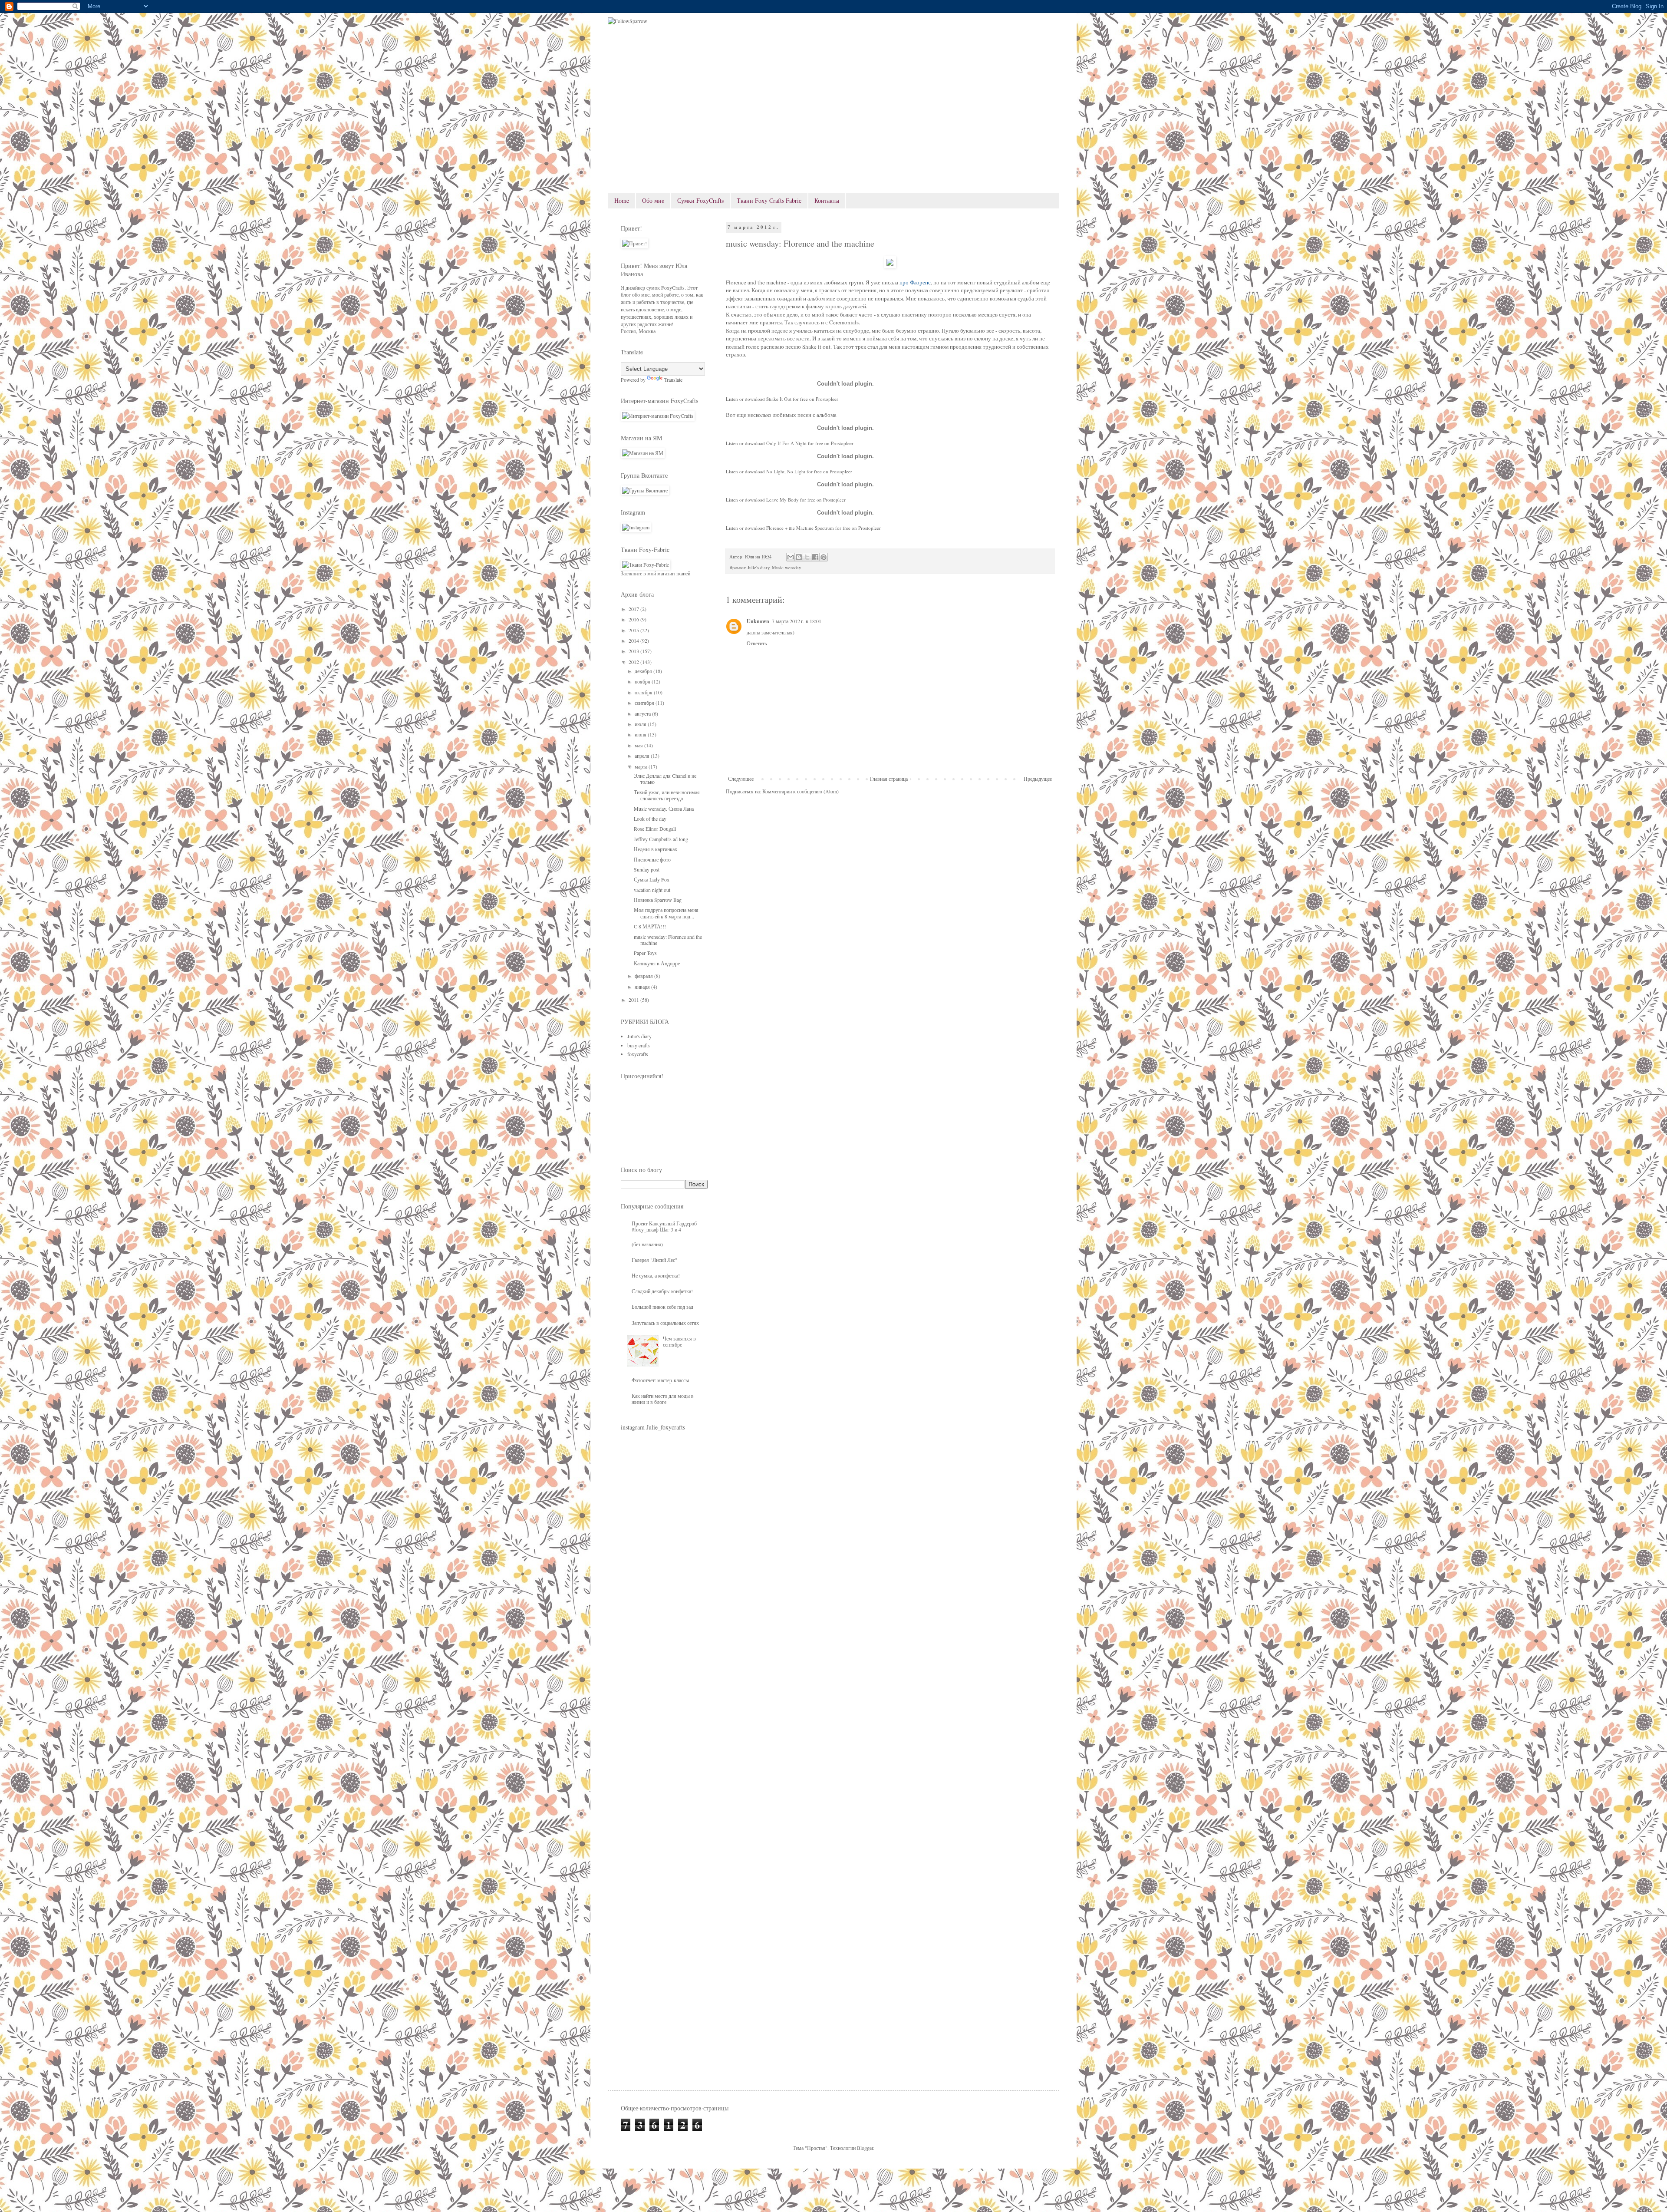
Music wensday (786, 568)
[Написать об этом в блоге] (799, 557)
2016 (634, 619)
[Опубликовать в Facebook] (815, 557)
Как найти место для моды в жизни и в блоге (663, 1399)
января (643, 987)
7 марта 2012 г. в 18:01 (797, 621)
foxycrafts (638, 1054)
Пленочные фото (652, 859)
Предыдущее (1038, 779)
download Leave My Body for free (780, 500)
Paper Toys (645, 953)
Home (622, 200)
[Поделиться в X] (807, 557)
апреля (643, 756)
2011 (634, 1000)
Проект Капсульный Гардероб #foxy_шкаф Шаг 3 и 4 (664, 1226)
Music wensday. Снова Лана (664, 809)
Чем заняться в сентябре (679, 1341)
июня (641, 734)
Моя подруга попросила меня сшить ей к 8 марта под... (666, 913)
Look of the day (650, 819)
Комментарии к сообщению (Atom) (801, 791)
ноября (643, 681)
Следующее (741, 779)
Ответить (757, 643)
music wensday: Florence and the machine (668, 940)
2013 (634, 651)
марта (642, 766)
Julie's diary (758, 568)
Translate (673, 380)
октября (644, 692)
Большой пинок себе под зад (662, 1307)
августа (643, 713)
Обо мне (653, 200)
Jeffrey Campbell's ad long (661, 839)
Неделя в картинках (656, 849)
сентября (645, 703)
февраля (644, 976)
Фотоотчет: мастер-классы (660, 1380)
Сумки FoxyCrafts (700, 200)
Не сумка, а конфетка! (656, 1275)
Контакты (827, 200)
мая (639, 745)
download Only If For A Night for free (784, 443)
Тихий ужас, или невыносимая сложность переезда (667, 795)
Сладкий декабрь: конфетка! (662, 1291)
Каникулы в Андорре (657, 963)
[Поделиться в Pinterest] (824, 557)
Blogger (865, 2148)
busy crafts (639, 1045)
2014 (634, 640)
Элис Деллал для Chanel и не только (665, 779)
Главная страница (889, 779)
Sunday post (647, 869)
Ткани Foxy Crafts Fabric (769, 200)
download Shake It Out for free (776, 399)
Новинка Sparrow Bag (658, 900)
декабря (644, 671)
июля (641, 724)
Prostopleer (827, 399)
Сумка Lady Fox (652, 879)
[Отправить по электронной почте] (791, 557)
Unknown (758, 621)
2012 (634, 662)
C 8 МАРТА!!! (650, 926)
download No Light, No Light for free (783, 471)
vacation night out (652, 890)
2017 (634, 609)
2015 (634, 630)
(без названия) (647, 1244)
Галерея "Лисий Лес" (654, 1260)
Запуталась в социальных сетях (665, 1323)
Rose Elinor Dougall (655, 829)
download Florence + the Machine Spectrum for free (798, 528)
